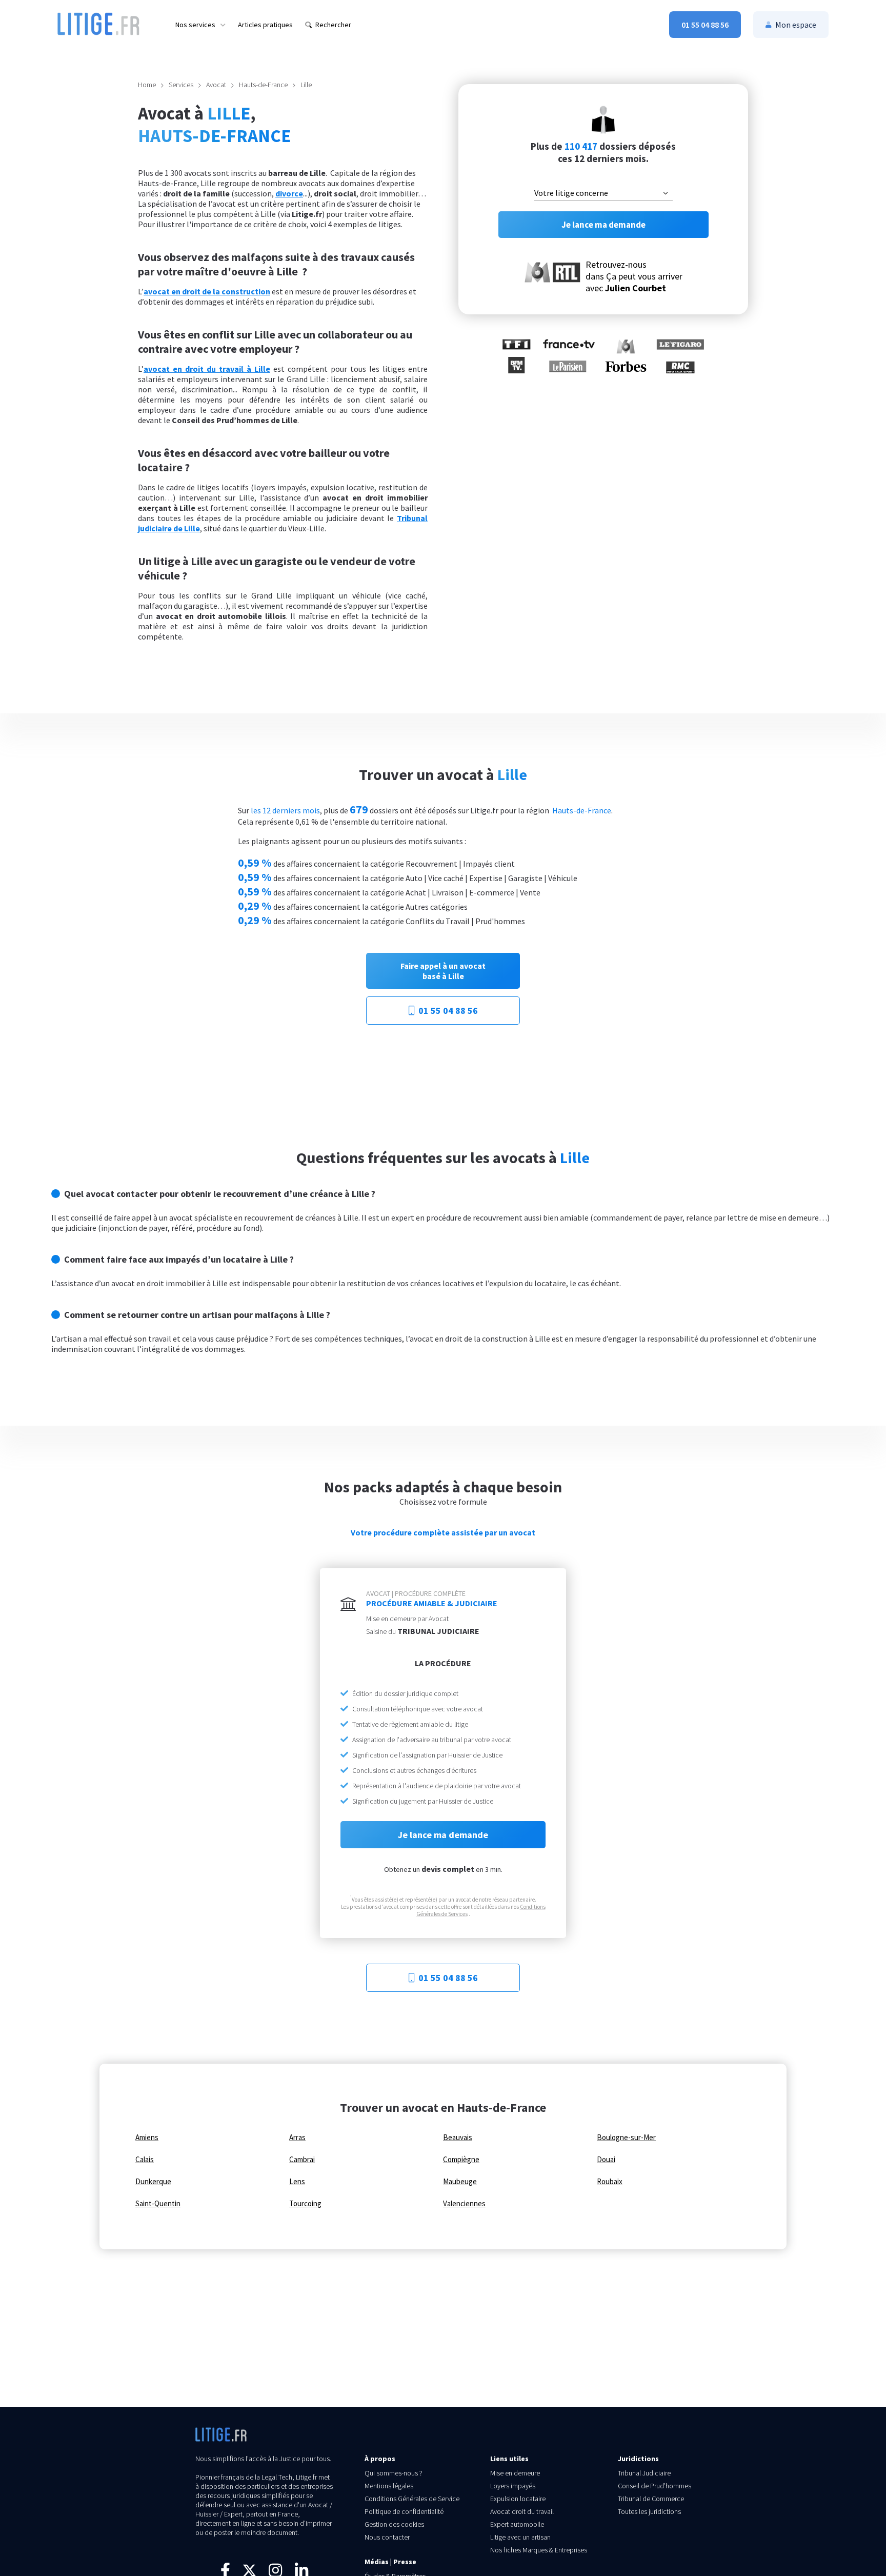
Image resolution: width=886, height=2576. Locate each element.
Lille (306, 85)
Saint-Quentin (158, 2204)
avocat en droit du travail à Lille (207, 369)
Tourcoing (305, 2204)
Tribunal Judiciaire (644, 2473)
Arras (297, 2138)
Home (147, 85)
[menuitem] (200, 25)
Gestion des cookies (394, 2524)
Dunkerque (153, 2182)
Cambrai (302, 2160)
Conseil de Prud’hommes (655, 2486)
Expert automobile (517, 2524)
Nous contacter (387, 2537)
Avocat (216, 85)
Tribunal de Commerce (651, 2499)
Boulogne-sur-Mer (626, 2138)
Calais (145, 2160)
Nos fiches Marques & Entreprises (539, 2550)
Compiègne (461, 2160)
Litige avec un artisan (520, 2537)
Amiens (147, 2138)
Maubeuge (460, 2182)
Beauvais (458, 2138)
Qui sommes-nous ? (394, 2473)
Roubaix (610, 2182)
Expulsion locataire (518, 2499)
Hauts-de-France (263, 85)
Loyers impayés (513, 2486)
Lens (297, 2182)
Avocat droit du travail (522, 2511)
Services (181, 85)
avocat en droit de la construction (207, 291)
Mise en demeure (515, 2473)
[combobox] (603, 193)
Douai (606, 2160)
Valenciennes (464, 2204)
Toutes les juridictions (649, 2511)
